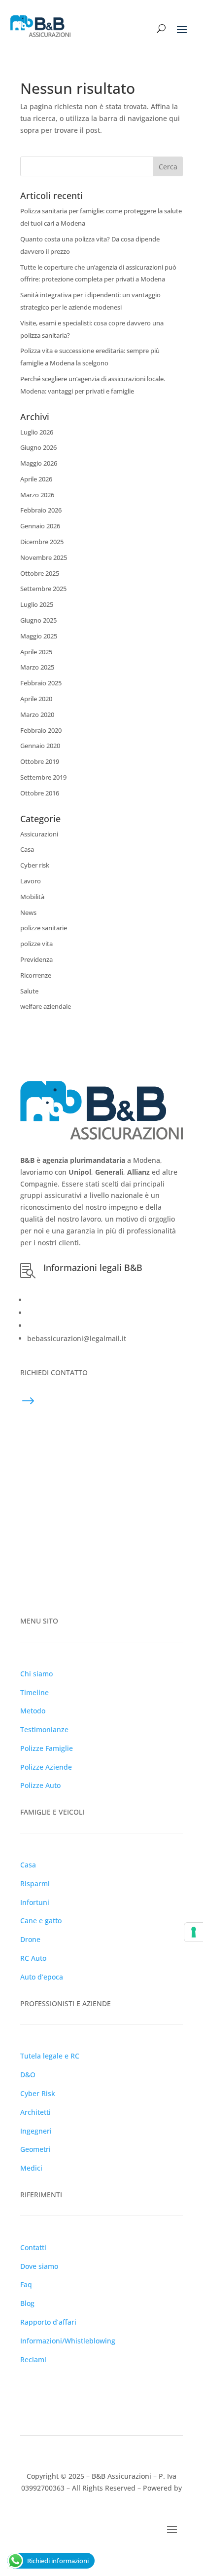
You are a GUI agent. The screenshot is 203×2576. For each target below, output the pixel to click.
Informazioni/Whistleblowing (68, 2341)
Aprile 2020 (36, 699)
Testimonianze (44, 1729)
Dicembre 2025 (42, 542)
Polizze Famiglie (47, 1748)
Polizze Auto (40, 1785)
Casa (27, 849)
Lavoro (31, 881)
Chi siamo (36, 1674)
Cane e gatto (41, 1921)
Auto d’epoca (42, 1977)
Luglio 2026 (37, 432)
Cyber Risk (38, 2093)
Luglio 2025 (37, 604)
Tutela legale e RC (50, 2056)
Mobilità (32, 897)
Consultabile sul (74, 1313)
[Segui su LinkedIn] (28, 2388)
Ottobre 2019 (40, 761)
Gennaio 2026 (40, 526)
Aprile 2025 (36, 652)
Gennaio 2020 (40, 746)
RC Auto (33, 1958)
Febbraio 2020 (41, 730)
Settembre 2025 (43, 589)
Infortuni (35, 1902)
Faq (26, 2284)
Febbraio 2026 (41, 510)
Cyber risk (35, 865)
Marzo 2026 (37, 495)
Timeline (34, 1692)
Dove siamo (39, 2266)
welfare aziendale (46, 1006)
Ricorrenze (36, 975)
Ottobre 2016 (40, 793)
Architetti (35, 2112)
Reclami (33, 2359)
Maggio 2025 (39, 636)
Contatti (33, 2247)
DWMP (102, 2500)
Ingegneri (36, 2131)
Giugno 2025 (38, 620)
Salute (29, 991)
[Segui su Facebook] (48, 2388)
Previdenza (36, 959)
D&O (28, 2075)
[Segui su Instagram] (68, 2388)
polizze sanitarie (44, 928)
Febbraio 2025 (41, 683)
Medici (31, 2168)
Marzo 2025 (37, 667)
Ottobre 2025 (40, 573)
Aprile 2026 (36, 479)
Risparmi (35, 1883)
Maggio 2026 (39, 463)
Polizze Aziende (46, 1767)
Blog (27, 2303)
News (28, 912)
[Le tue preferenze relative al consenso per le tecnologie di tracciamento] (194, 1932)
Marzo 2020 (37, 714)
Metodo (33, 1711)
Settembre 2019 (43, 777)
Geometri (35, 2149)
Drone (30, 1939)
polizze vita (36, 944)
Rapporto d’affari (48, 2322)
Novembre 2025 (44, 557)
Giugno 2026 (38, 447)
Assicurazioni (39, 834)
